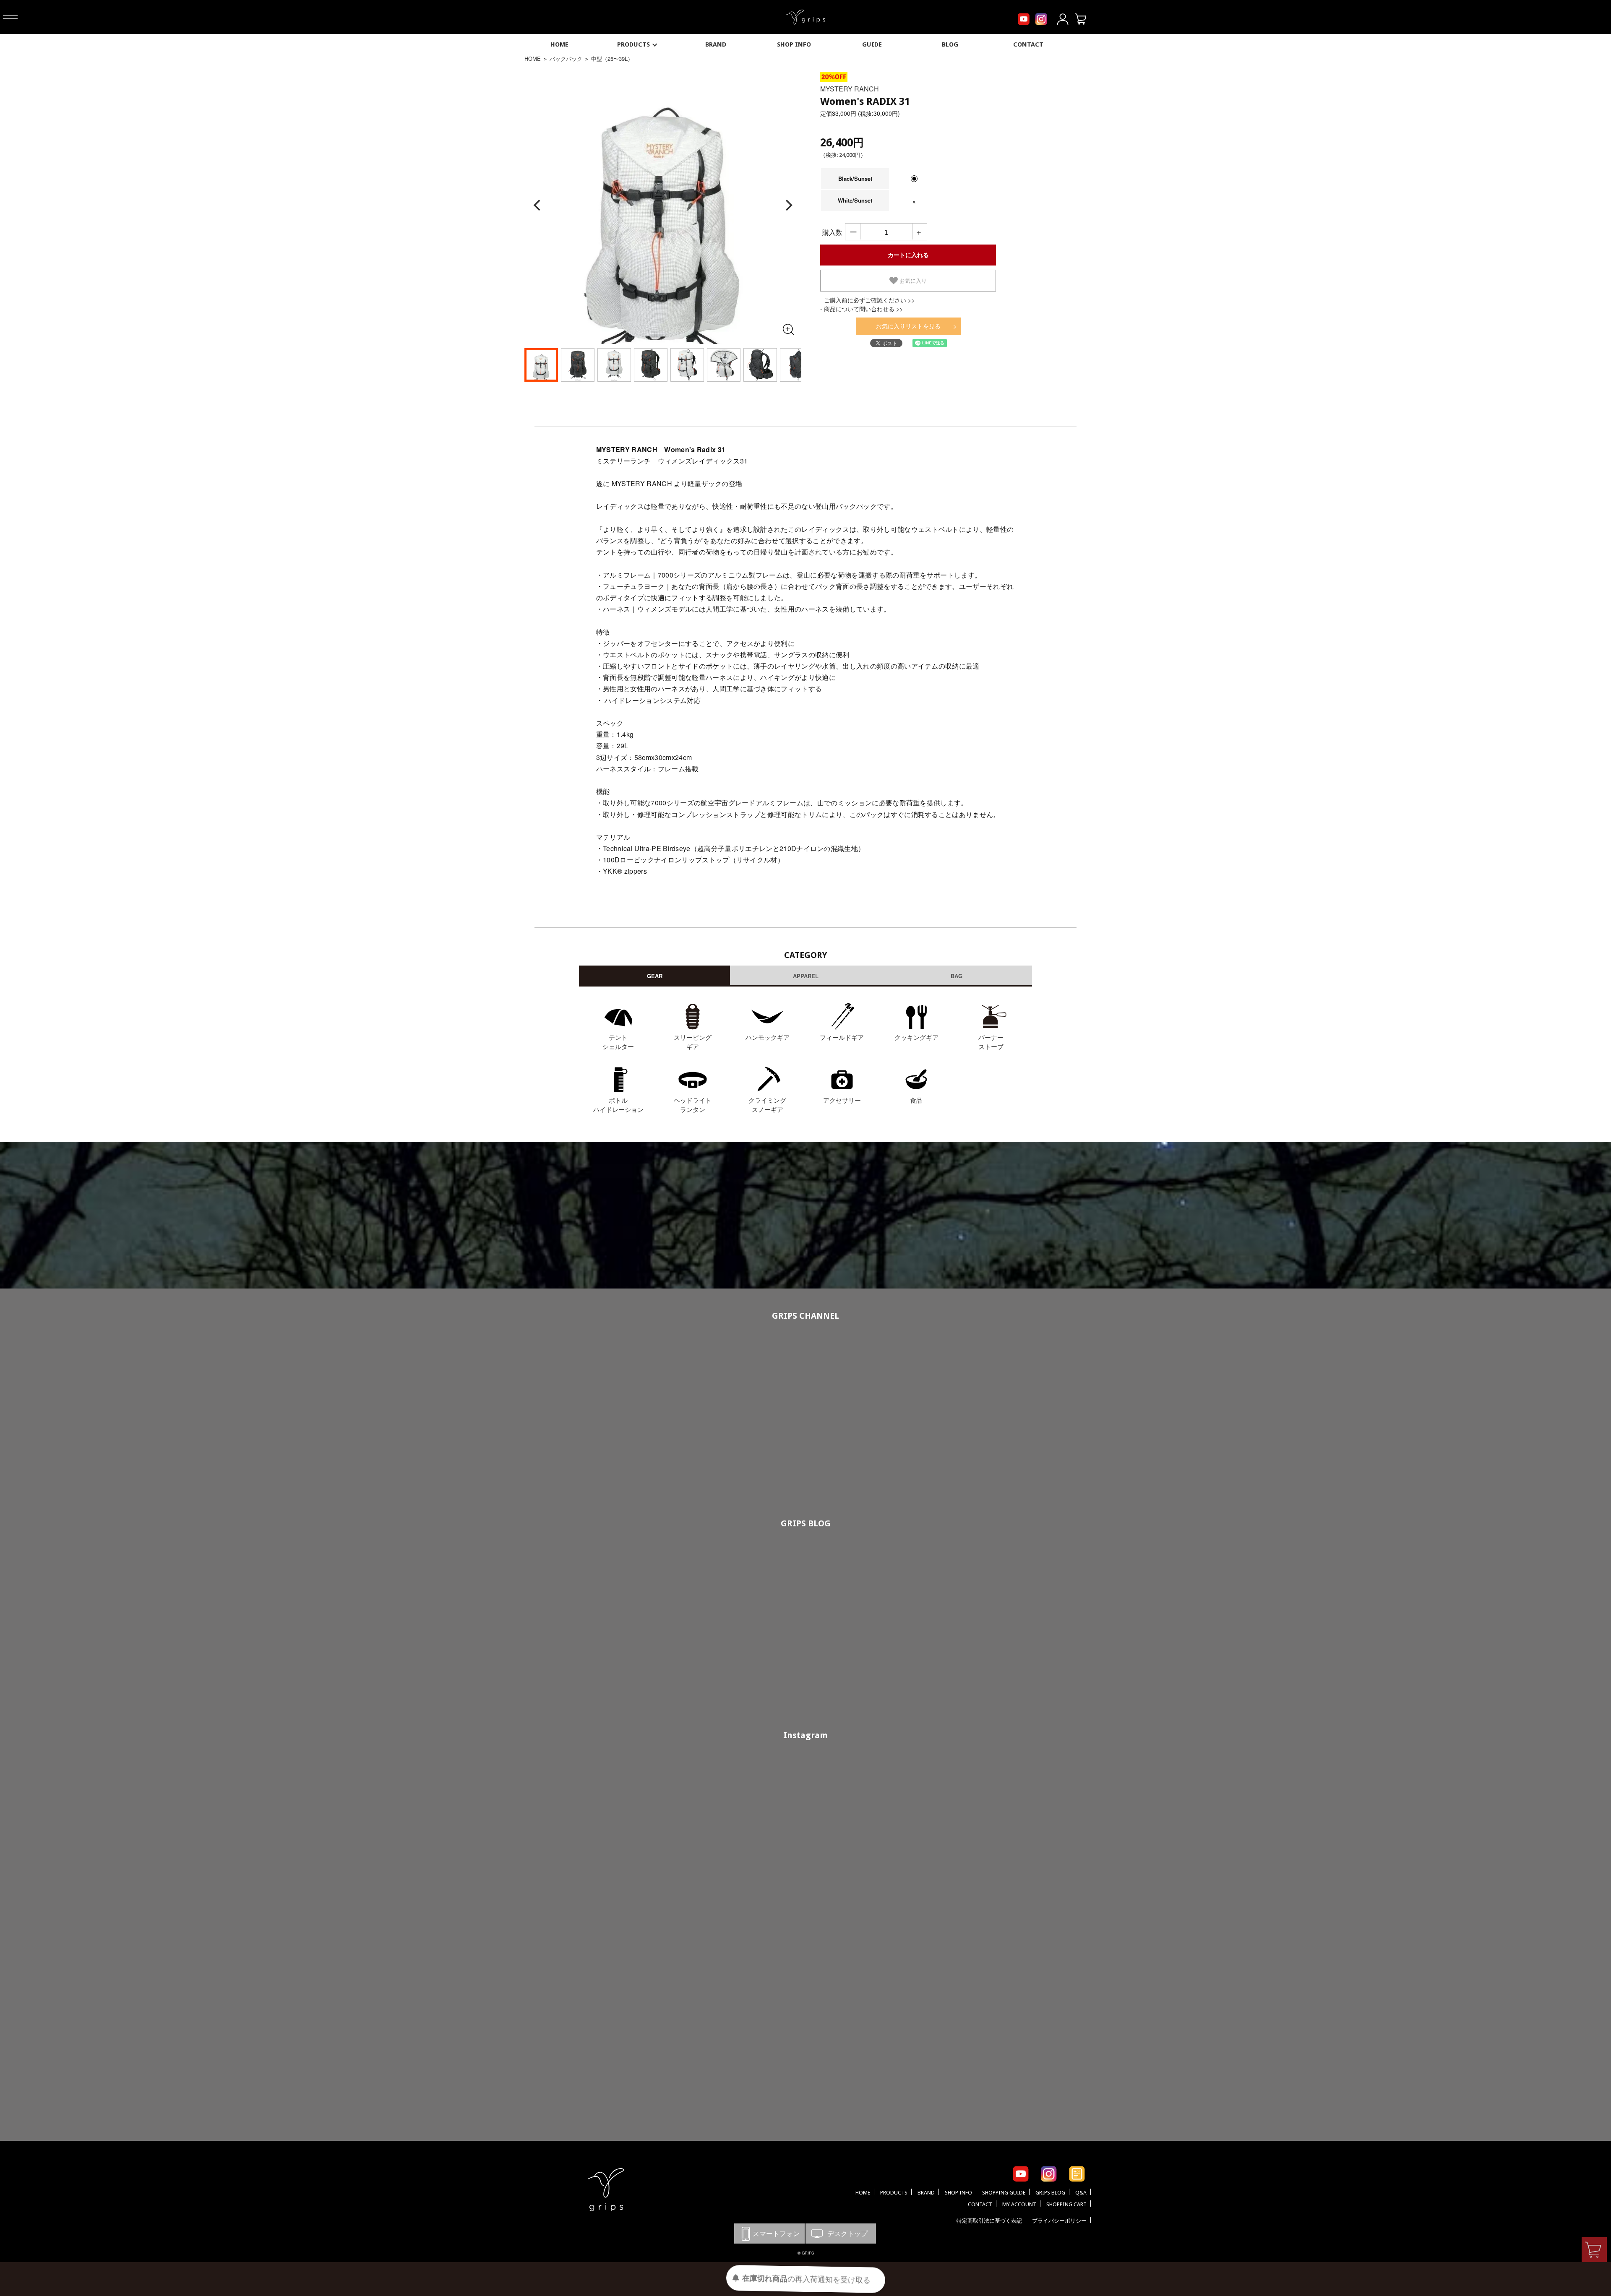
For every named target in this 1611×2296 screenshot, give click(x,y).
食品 (916, 1100)
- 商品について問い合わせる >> (862, 309)
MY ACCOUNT (1019, 2204)
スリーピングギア (693, 1042)
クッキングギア (916, 1037)
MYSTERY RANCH (850, 89)
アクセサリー (842, 1100)
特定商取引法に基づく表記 (989, 2221)
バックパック (566, 59)
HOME (559, 44)
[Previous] (538, 206)
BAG (957, 976)
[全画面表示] (788, 329)
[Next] (788, 206)
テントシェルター (618, 1042)
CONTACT (1028, 44)
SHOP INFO (794, 44)
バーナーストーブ (991, 1042)
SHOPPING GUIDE (1004, 2193)
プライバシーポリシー (1059, 2221)
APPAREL (806, 976)
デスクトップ (841, 2233)
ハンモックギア (768, 1037)
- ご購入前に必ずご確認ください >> (867, 300)
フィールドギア (842, 1037)
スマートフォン (769, 2233)
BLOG (950, 44)
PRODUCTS (633, 44)
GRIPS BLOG (806, 1523)
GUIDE (872, 44)
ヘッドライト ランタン (693, 1105)
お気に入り (912, 281)
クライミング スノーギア (767, 1105)
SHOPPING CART (1066, 2204)
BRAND (716, 44)
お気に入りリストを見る (908, 326)
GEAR (655, 976)
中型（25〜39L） (612, 59)
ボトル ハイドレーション (618, 1105)
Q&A (1081, 2193)
